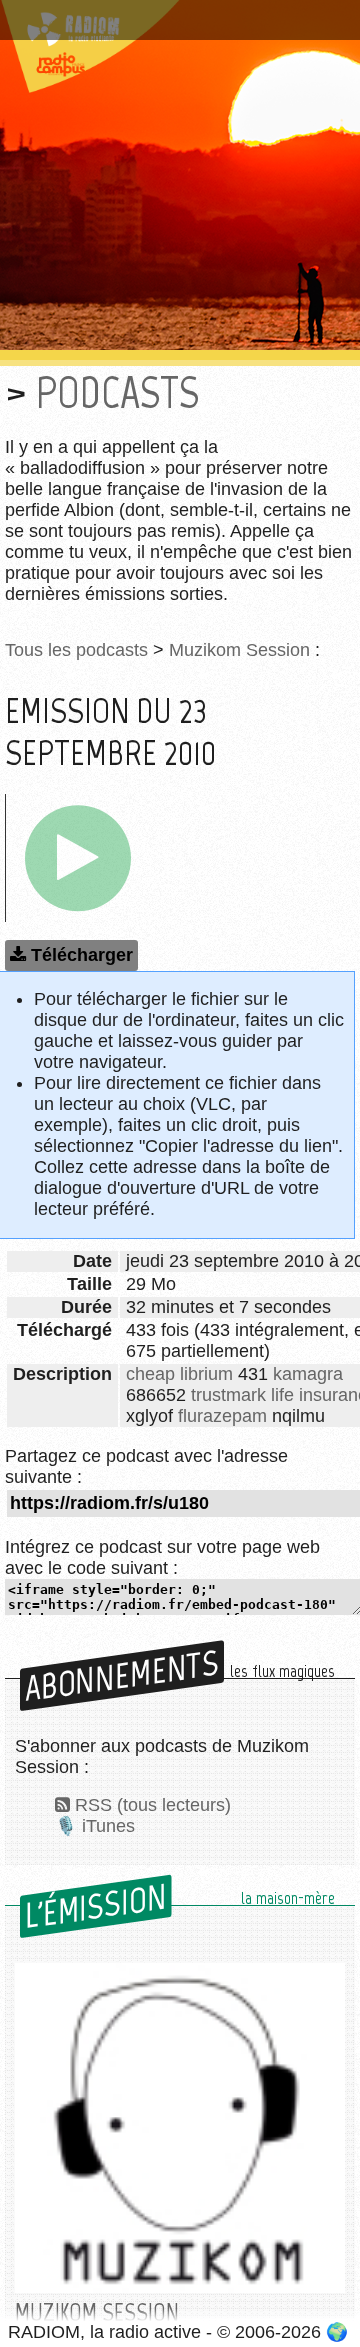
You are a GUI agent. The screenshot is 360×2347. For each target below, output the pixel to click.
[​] (78, 858)
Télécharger (82, 955)
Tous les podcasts (76, 650)
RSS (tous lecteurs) (153, 1805)
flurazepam (222, 1416)
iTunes (108, 1826)
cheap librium (179, 1374)
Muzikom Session (239, 650)
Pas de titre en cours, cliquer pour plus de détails (169, 23)
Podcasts (117, 392)
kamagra (308, 1374)
